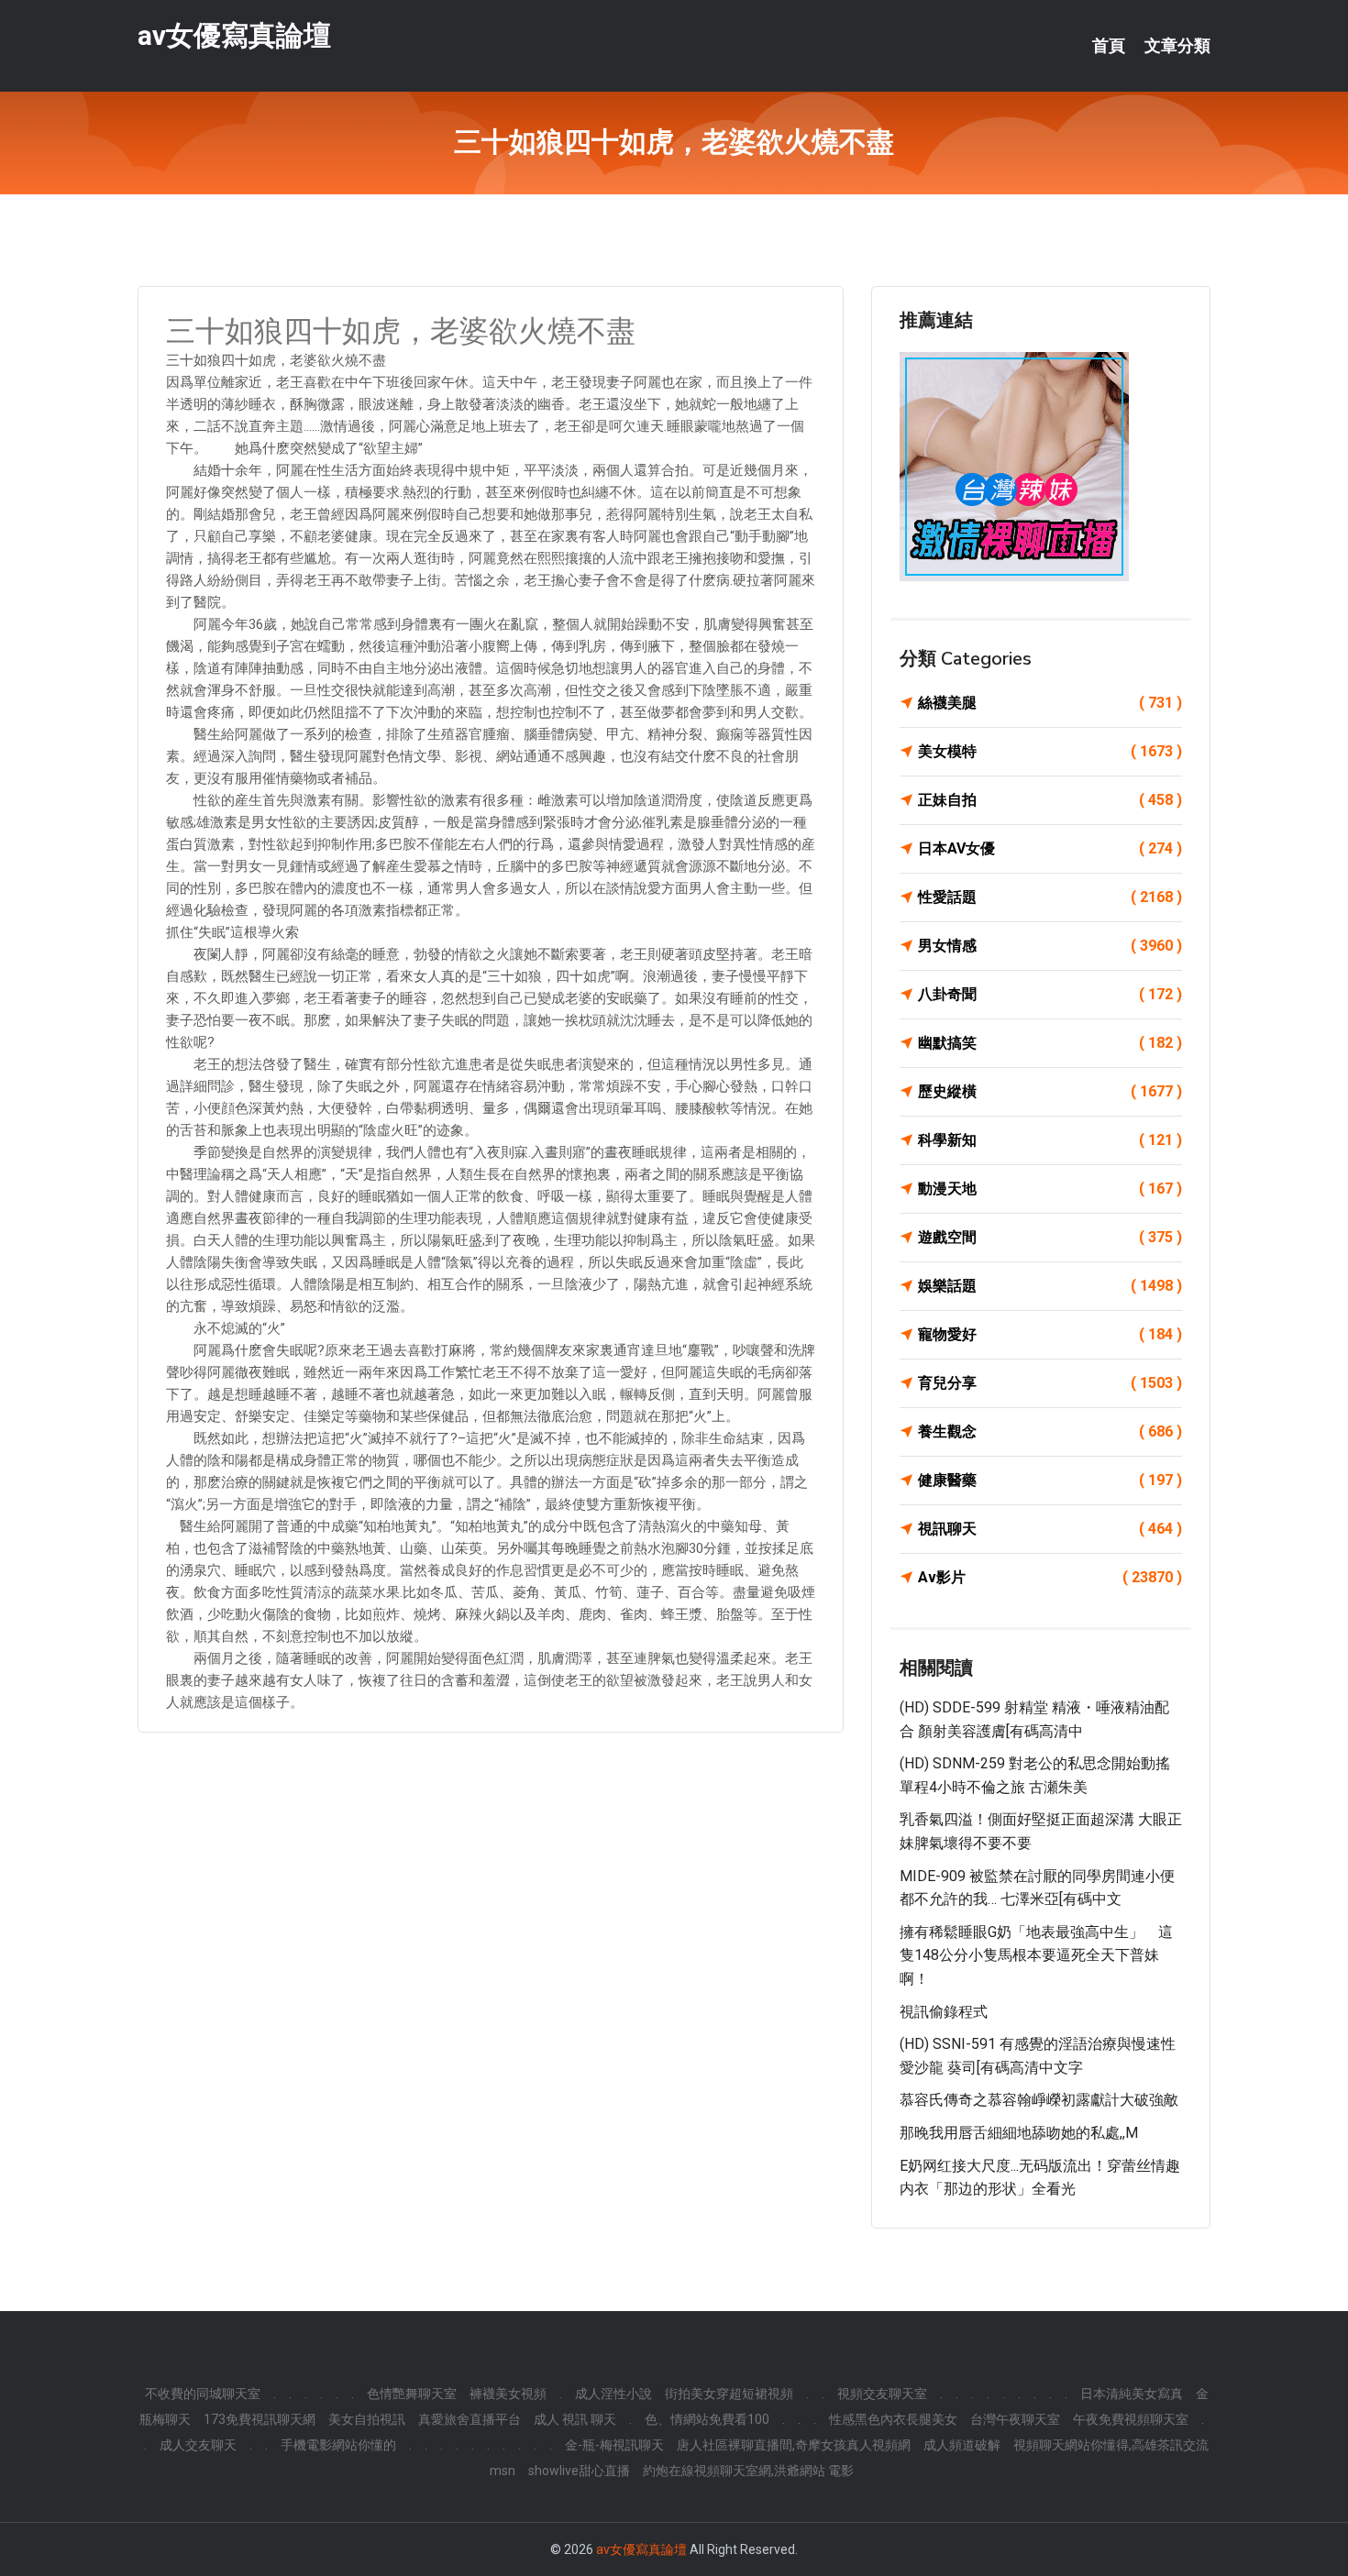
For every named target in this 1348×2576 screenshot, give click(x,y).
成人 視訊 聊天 (575, 2419)
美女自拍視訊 (367, 2419)
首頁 (1109, 46)
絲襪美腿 (1050, 703)
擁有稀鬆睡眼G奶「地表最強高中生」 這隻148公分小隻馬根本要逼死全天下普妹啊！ (1036, 1955)
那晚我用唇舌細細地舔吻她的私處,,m (1019, 2133)
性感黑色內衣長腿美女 (893, 2419)
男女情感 (1050, 946)
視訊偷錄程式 (944, 2012)
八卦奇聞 (1050, 994)
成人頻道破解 (962, 2445)
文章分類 (1177, 46)
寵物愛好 (1050, 1334)
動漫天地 (1050, 1189)
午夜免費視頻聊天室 (1131, 2419)
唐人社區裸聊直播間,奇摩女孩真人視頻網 (794, 2445)
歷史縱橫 (1050, 1091)
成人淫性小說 (613, 2394)
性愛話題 (1050, 897)
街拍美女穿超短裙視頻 (729, 2394)
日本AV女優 (1050, 848)
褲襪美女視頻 (508, 2394)
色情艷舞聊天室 (412, 2394)
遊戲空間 (1050, 1237)
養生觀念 (1050, 1431)
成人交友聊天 (198, 2445)
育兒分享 (1050, 1383)
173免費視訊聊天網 (260, 2419)
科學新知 (1050, 1140)
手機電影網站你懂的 (338, 2445)
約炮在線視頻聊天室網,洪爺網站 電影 (748, 2471)
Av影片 (1050, 1577)
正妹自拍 (1050, 800)
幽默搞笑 (1050, 1043)
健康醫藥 (1050, 1480)
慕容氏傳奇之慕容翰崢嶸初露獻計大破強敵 (1039, 2100)
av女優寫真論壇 (234, 35)
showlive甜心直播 (579, 2471)
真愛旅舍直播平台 (470, 2419)
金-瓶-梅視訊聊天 (614, 2445)
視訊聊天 (1050, 1529)
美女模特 (1050, 751)
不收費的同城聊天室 (203, 2394)
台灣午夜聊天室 (1015, 2419)
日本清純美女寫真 (1132, 2394)
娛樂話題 (1050, 1286)
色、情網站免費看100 (707, 2419)
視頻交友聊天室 (882, 2394)
